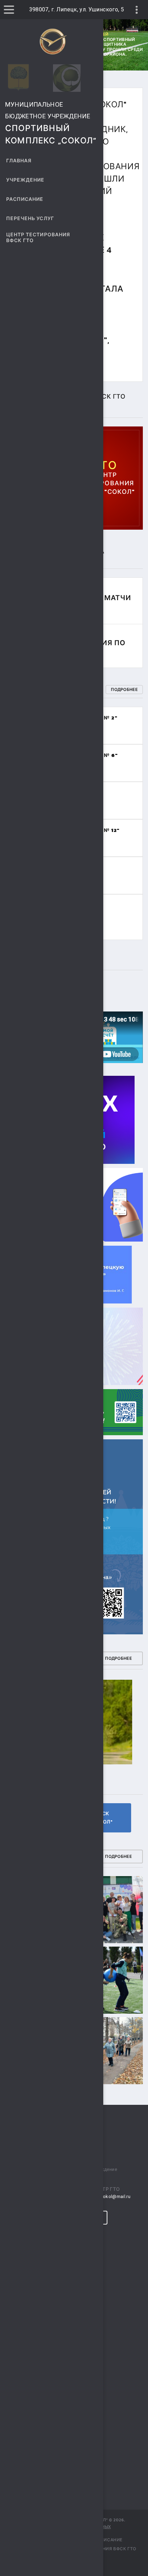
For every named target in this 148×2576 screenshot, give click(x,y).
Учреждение (25, 180)
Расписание (25, 199)
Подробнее (124, 690)
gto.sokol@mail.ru (111, 2196)
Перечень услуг (30, 219)
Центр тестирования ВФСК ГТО (38, 238)
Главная (19, 161)
